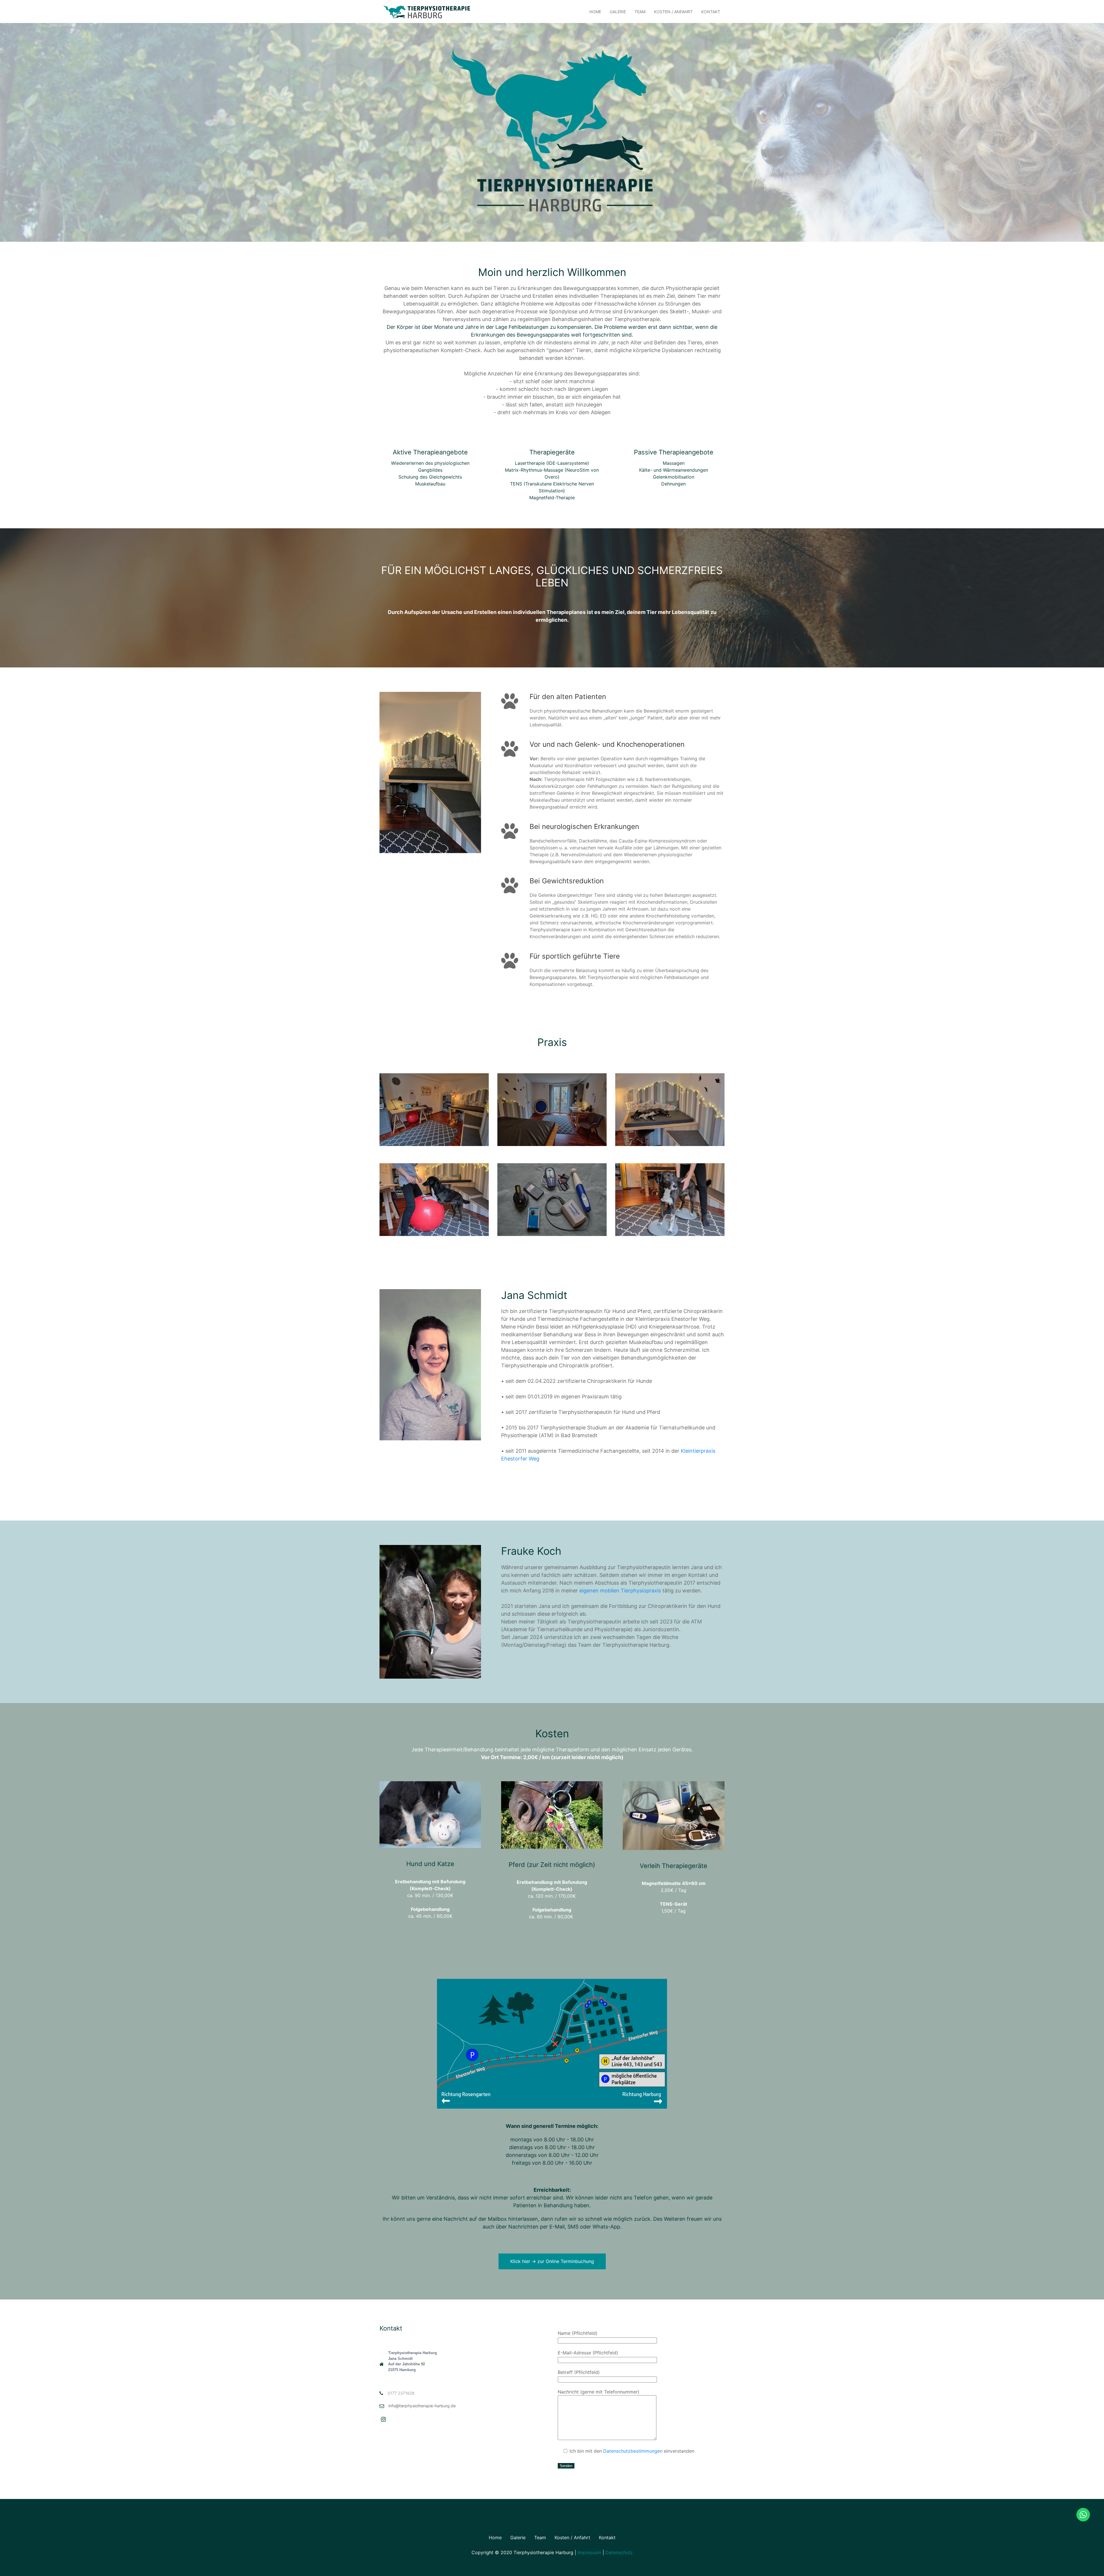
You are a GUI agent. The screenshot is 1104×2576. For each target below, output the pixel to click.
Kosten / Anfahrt (673, 12)
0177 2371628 (401, 2393)
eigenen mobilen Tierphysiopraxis (620, 1591)
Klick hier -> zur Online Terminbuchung (552, 2261)
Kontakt (711, 12)
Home (595, 12)
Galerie (618, 12)
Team (640, 12)
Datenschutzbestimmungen (633, 2451)
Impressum (589, 2552)
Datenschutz (619, 2552)
